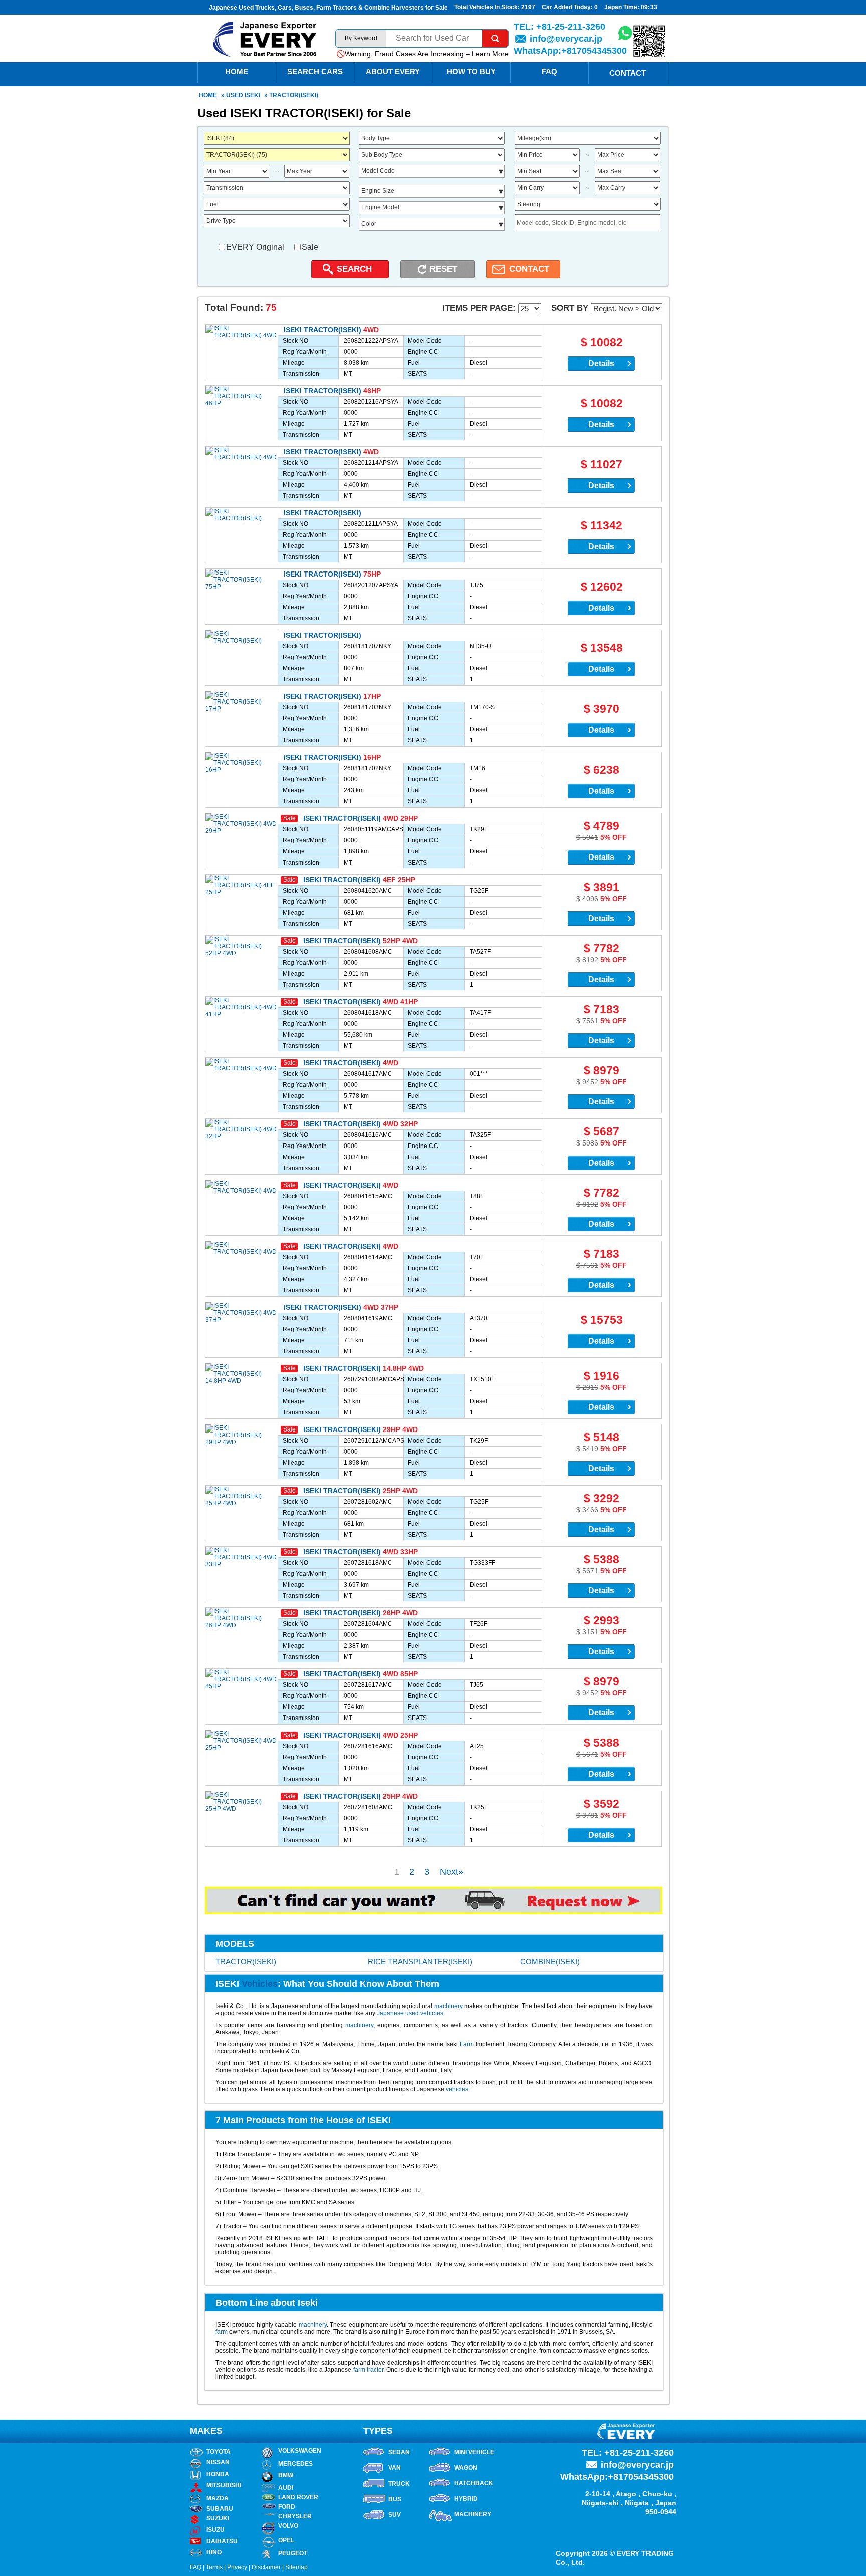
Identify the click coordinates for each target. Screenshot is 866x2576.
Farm (467, 2044)
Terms (214, 2567)
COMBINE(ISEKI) (550, 1962)
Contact (628, 73)
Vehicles (260, 1984)
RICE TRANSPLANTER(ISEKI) (420, 1962)
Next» (451, 1872)
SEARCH (354, 269)
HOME (237, 71)
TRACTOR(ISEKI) (246, 1962)
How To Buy (471, 71)
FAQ (550, 71)
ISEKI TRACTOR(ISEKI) (322, 330)
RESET (443, 269)
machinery (448, 2006)
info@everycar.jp (566, 39)
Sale (310, 247)
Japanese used (399, 2013)
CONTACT (529, 269)
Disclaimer (266, 2567)
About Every (393, 71)
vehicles (432, 2013)
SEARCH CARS (315, 71)
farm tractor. (369, 2370)
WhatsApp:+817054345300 (570, 51)
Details (601, 363)
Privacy (237, 2567)
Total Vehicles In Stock (486, 7)
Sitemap (296, 2567)
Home (208, 95)
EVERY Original (255, 247)
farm (222, 2332)
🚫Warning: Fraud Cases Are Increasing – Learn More (422, 54)
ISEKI (252, 95)
